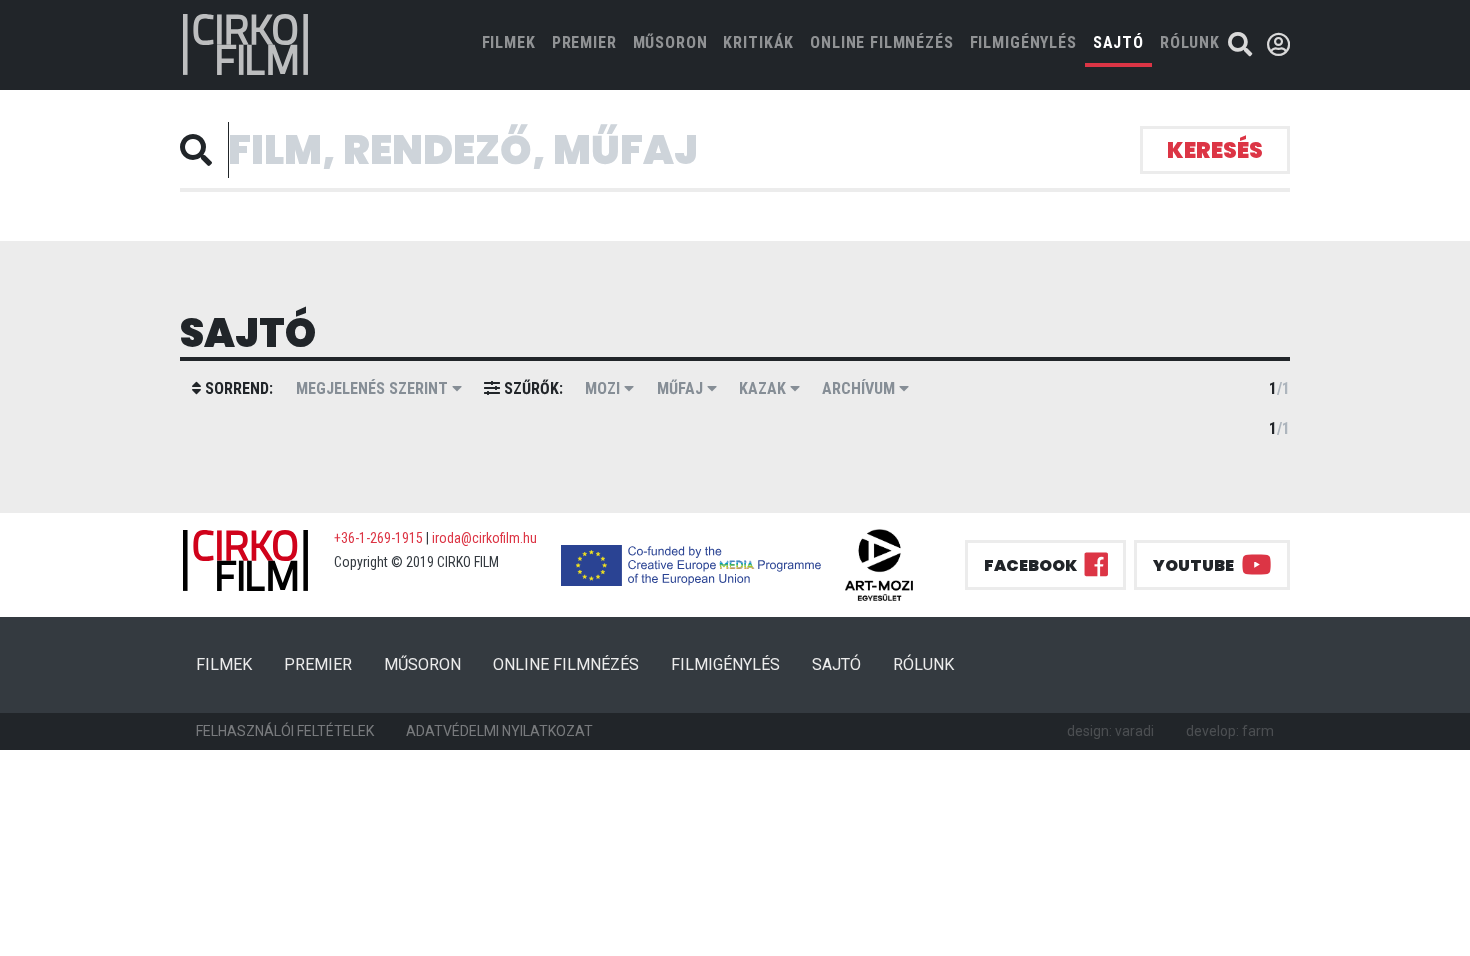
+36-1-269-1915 (378, 538)
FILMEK (513, 42)
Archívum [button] (860, 388)
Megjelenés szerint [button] (374, 388)
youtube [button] (1193, 565)
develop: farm (1230, 731)
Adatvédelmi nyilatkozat (499, 731)
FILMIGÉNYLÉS (1023, 42)
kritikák (758, 42)
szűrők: (531, 388)
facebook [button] (1030, 565)
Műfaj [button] (682, 388)
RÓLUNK (1190, 42)
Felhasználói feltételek (285, 731)
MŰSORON (670, 42)
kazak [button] (764, 388)
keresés (1215, 150)
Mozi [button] (604, 388)
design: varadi (1110, 731)
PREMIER (584, 42)
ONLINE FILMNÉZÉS (881, 42)
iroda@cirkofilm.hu (484, 538)
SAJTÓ (1118, 42)
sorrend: (237, 388)
